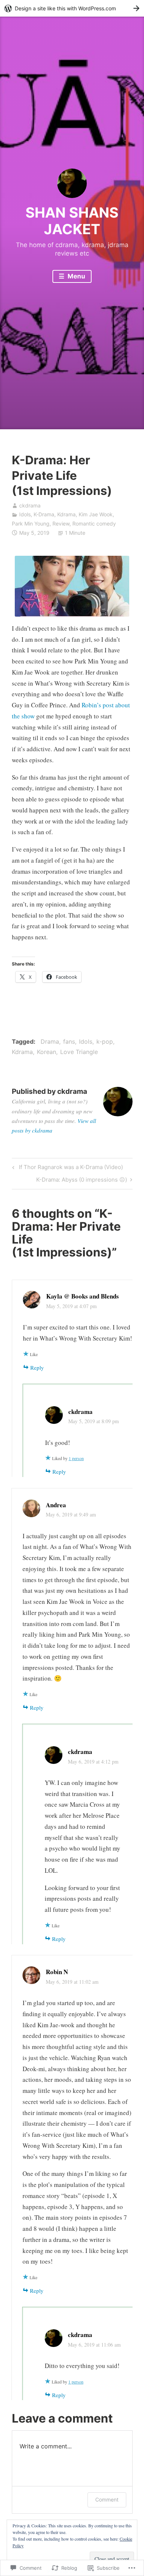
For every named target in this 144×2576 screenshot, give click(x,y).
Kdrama (66, 514)
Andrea (56, 1505)
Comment (107, 2499)
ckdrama (30, 505)
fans (69, 1041)
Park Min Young (31, 523)
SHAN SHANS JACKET (72, 221)
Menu (76, 276)
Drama (50, 1041)
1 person (76, 1458)
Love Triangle (79, 1052)
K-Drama (44, 514)
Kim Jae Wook (96, 514)
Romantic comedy (94, 523)
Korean (47, 1052)
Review (61, 523)
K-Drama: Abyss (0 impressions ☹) (82, 1181)
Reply (37, 1367)
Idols (25, 514)
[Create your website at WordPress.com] (72, 8)
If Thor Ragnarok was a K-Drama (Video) (66, 1168)
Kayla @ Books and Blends (83, 1296)
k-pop (105, 1041)
